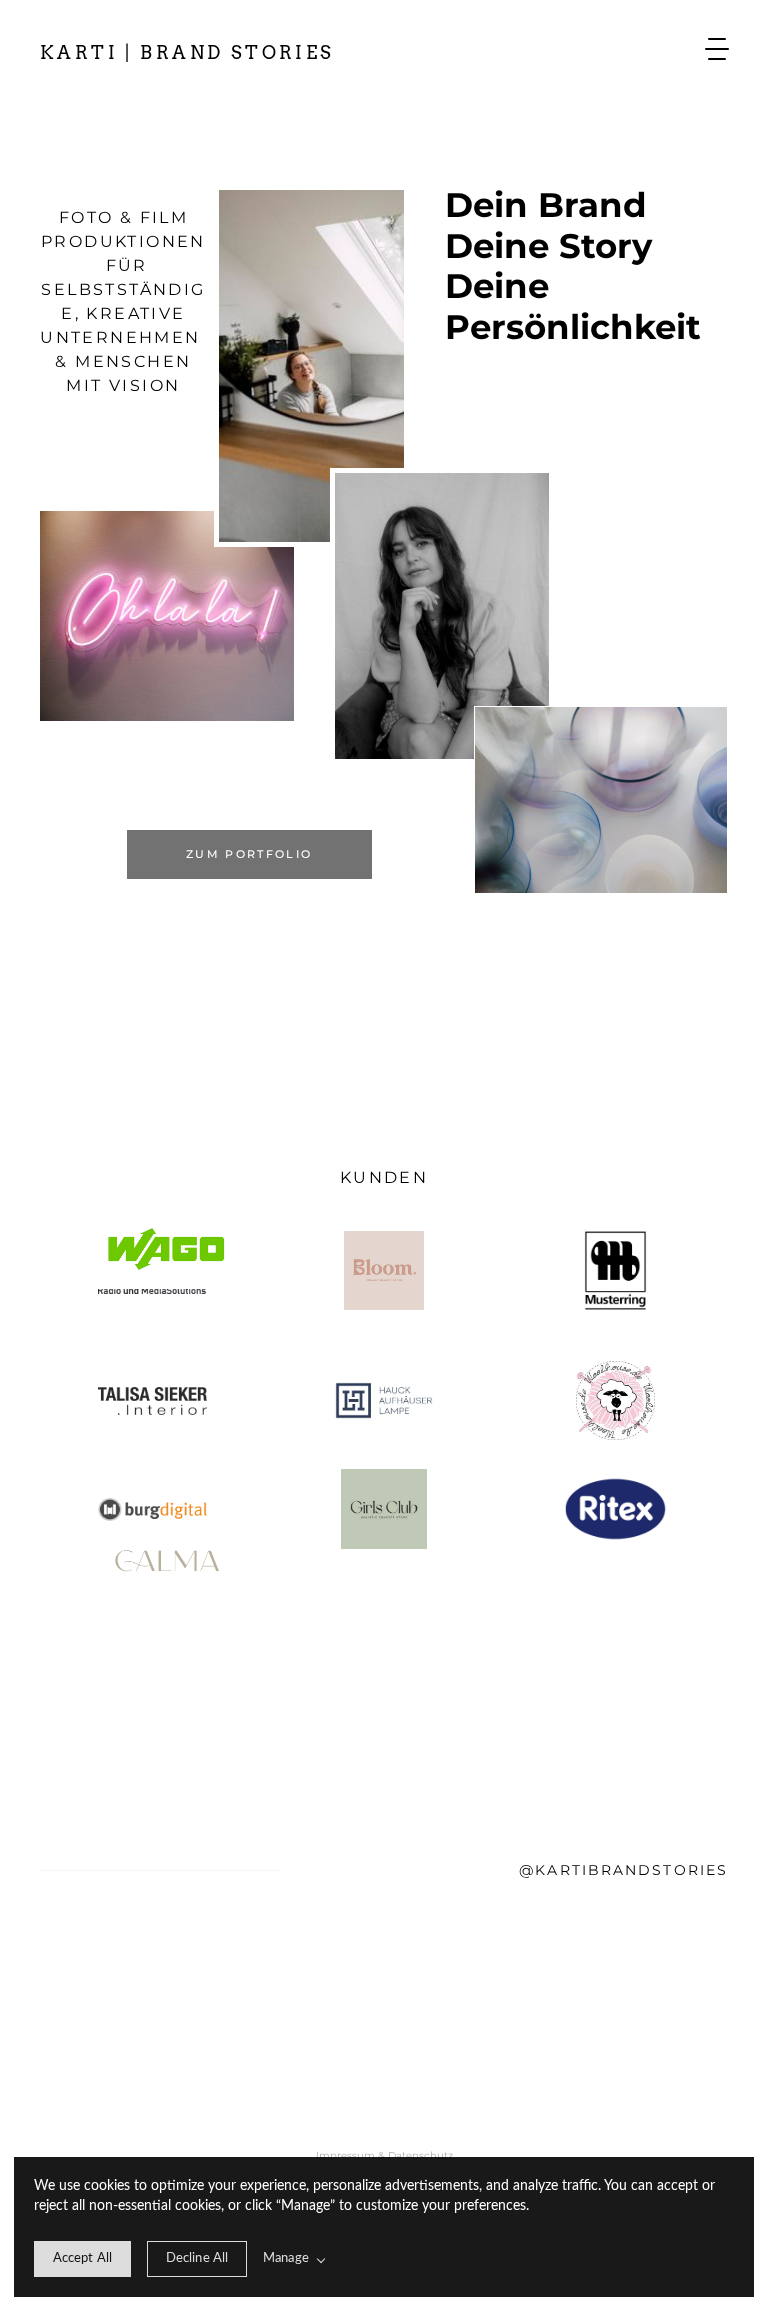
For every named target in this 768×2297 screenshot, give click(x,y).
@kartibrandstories (623, 1870)
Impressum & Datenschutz (384, 2155)
